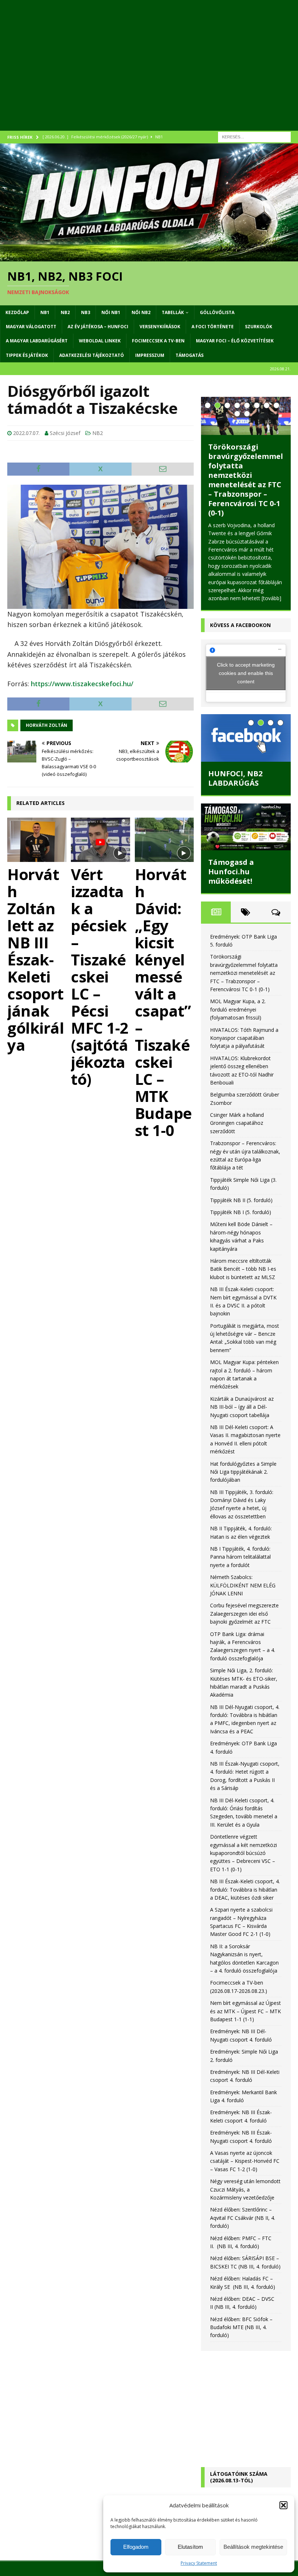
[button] (283, 2505)
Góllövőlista (217, 312)
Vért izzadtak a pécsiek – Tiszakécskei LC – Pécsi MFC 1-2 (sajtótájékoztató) (100, 976)
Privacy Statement (199, 2563)
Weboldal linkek (100, 341)
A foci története (213, 327)
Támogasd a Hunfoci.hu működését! (231, 872)
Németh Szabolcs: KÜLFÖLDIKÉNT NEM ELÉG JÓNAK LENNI (243, 1585)
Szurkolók (259, 327)
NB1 (45, 312)
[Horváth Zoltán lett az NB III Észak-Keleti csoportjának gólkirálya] (37, 840)
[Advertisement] (149, 73)
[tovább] (271, 598)
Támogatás (190, 355)
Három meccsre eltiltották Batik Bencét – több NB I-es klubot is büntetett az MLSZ (243, 1269)
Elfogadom (136, 2547)
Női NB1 (111, 312)
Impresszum (150, 355)
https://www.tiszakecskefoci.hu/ (82, 684)
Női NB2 (141, 312)
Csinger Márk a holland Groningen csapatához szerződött (237, 1123)
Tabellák (173, 312)
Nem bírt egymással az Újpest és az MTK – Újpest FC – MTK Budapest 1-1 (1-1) (245, 2011)
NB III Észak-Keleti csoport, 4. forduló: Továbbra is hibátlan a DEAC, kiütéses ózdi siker (245, 1889)
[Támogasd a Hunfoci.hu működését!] (246, 827)
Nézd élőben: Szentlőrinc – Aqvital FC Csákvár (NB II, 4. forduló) (243, 2218)
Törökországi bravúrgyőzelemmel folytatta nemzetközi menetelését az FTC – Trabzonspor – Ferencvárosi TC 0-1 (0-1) (246, 480)
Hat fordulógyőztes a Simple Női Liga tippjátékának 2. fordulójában (243, 1472)
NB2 (65, 312)
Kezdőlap (17, 312)
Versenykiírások (160, 327)
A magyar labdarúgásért (37, 341)
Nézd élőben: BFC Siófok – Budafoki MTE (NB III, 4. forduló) (241, 2327)
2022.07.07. (26, 433)
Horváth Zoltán (47, 725)
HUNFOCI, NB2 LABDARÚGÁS (235, 778)
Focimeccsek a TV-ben (158, 341)
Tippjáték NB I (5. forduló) (241, 1212)
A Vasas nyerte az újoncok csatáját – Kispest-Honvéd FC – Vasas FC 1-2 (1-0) (245, 2161)
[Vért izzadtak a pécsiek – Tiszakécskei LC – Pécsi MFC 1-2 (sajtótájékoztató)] (100, 840)
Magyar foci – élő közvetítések (235, 341)
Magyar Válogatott (31, 327)
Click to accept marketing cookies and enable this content (246, 673)
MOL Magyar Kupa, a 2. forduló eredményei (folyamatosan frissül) (238, 1009)
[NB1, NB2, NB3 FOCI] (149, 257)
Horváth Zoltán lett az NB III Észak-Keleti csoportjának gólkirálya (36, 959)
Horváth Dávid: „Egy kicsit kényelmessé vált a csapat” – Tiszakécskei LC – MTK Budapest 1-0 (163, 1002)
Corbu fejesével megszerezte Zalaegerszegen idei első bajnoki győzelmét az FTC (244, 1613)
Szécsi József (65, 433)
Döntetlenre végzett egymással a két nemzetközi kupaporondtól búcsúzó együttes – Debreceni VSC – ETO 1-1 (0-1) (243, 1853)
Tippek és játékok (27, 355)
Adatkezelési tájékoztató (92, 355)
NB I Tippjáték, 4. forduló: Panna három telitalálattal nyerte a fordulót (240, 1557)
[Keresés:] (254, 136)
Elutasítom (190, 2547)
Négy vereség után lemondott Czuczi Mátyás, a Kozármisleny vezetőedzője (245, 2189)
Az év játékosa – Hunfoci (98, 327)
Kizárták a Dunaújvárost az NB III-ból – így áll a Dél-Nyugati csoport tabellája (242, 1407)
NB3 (86, 312)
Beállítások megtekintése (253, 2547)
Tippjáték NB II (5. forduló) (241, 1200)
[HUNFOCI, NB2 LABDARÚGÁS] (246, 738)
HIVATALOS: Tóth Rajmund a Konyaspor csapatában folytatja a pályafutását (244, 1038)
